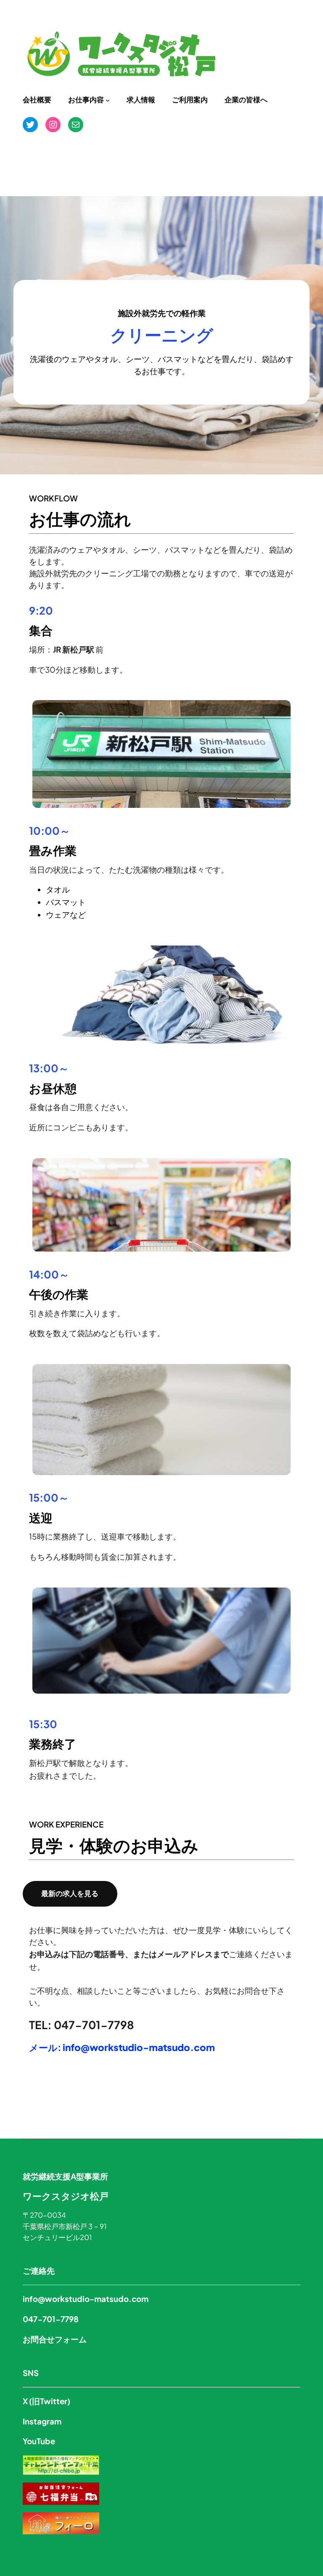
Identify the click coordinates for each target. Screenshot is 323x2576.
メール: (122, 2047)
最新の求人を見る (70, 1893)
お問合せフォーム (55, 2339)
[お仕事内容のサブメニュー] (108, 100)
